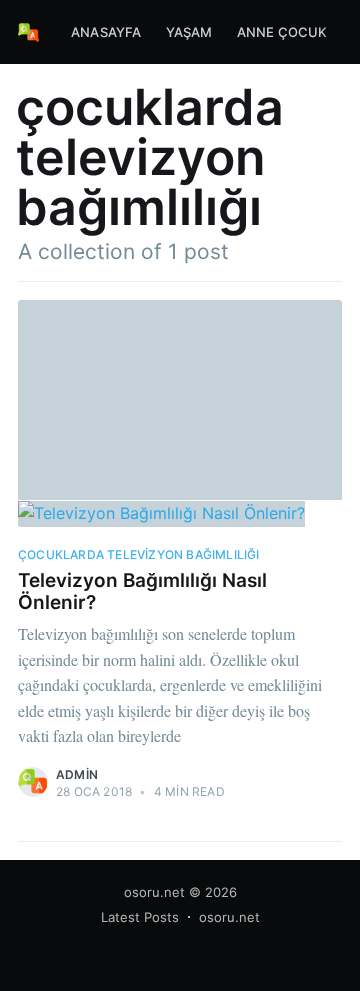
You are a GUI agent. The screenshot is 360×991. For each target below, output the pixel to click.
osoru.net (154, 892)
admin (77, 774)
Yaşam (189, 32)
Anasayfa (106, 32)
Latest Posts (140, 917)
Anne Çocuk (282, 32)
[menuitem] (106, 32)
